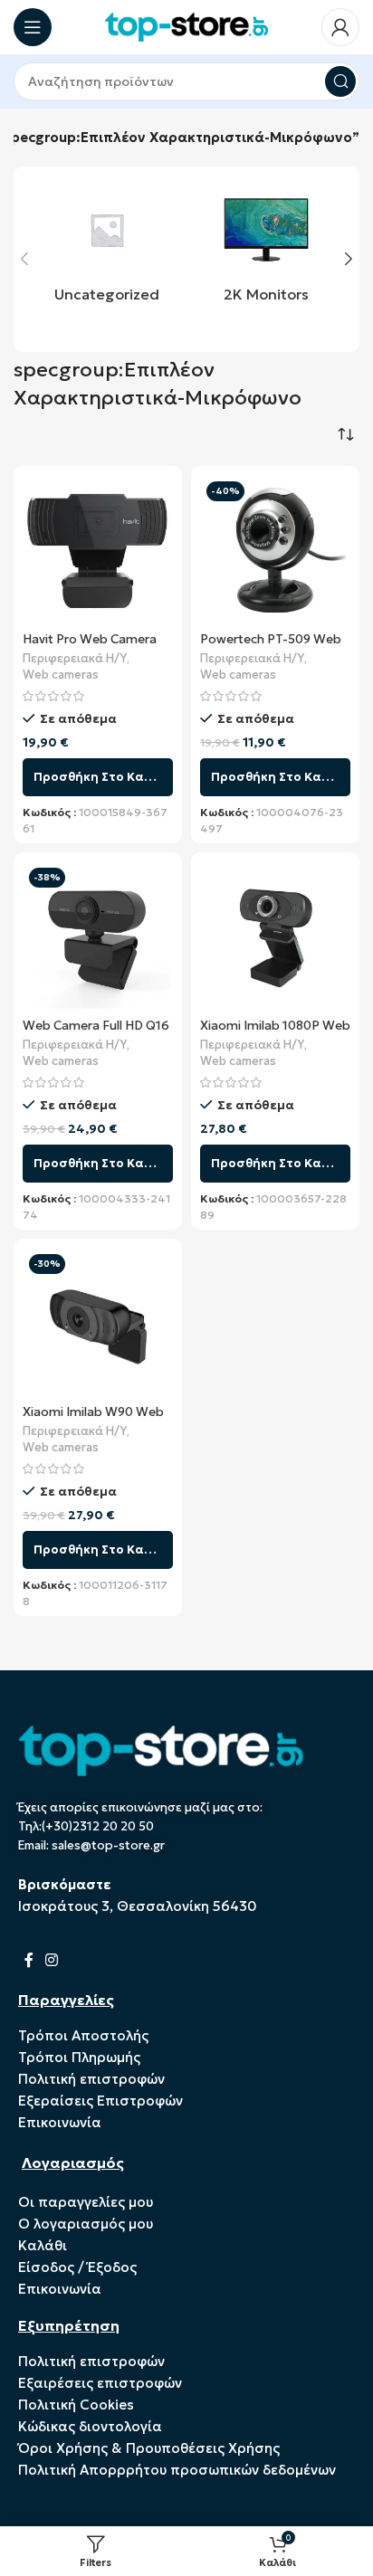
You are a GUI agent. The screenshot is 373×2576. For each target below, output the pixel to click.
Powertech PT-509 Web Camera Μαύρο (271, 646)
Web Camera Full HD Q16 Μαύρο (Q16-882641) (96, 1033)
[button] (24, 259)
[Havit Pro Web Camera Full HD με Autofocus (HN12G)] (98, 550)
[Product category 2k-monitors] (266, 249)
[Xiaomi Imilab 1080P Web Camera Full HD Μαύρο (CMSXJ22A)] (275, 936)
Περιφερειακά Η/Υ (75, 659)
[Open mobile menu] (33, 27)
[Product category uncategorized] (107, 249)
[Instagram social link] (51, 1961)
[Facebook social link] (29, 1961)
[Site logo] (186, 26)
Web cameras (61, 675)
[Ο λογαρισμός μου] (340, 27)
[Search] (340, 81)
